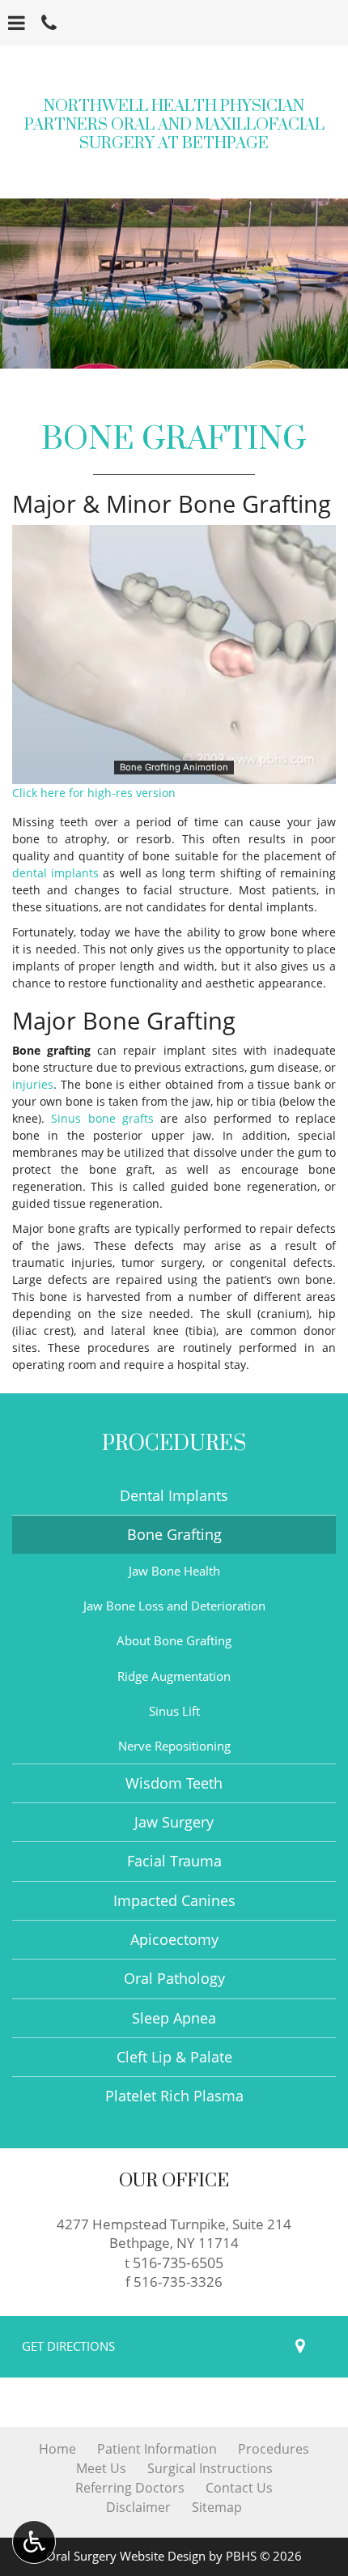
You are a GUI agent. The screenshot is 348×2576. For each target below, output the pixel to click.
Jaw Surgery (174, 1822)
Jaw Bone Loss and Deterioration (174, 1606)
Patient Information (157, 2449)
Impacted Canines (174, 1900)
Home (57, 2449)
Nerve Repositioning (174, 1746)
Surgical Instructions (210, 2468)
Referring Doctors (130, 2488)
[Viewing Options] (34, 2542)
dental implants (55, 873)
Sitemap (217, 2507)
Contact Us (239, 2488)
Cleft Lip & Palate (174, 2057)
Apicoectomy (174, 1939)
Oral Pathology (174, 1978)
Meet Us (101, 2468)
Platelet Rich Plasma (174, 2096)
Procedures (174, 1444)
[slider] (174, 771)
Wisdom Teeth (174, 1783)
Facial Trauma (174, 1861)
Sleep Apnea (174, 2018)
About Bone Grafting (174, 1641)
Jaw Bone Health (174, 1571)
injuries (33, 1084)
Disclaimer (138, 2507)
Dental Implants (174, 1495)
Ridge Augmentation (174, 1676)
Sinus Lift (174, 1711)
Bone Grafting (174, 1534)
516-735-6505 (178, 2262)
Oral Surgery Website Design (126, 2556)
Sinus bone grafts (102, 1118)
